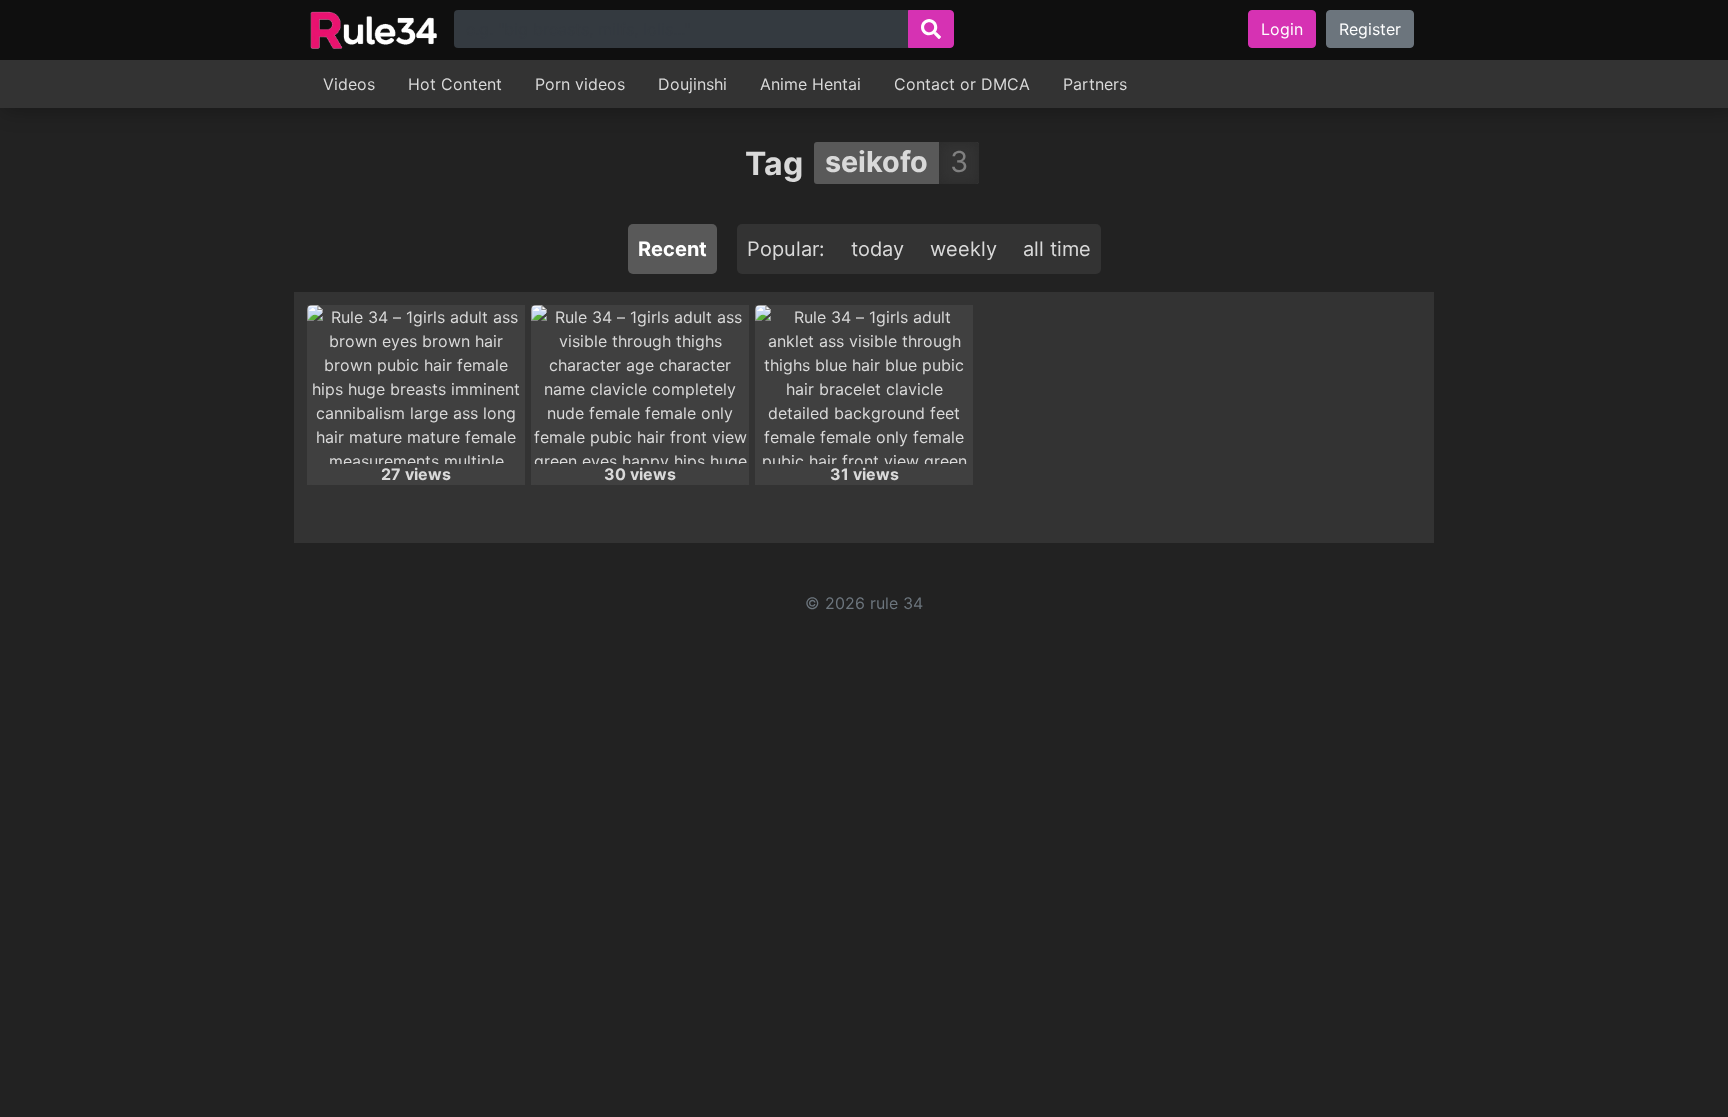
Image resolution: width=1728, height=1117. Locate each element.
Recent (672, 249)
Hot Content (455, 84)
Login (1282, 29)
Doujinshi (692, 84)
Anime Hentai (810, 84)
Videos (349, 84)
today (877, 249)
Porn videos (580, 84)
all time (1057, 249)
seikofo (876, 161)
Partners (1095, 84)
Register (1370, 29)
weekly (963, 249)
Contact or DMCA (962, 84)
